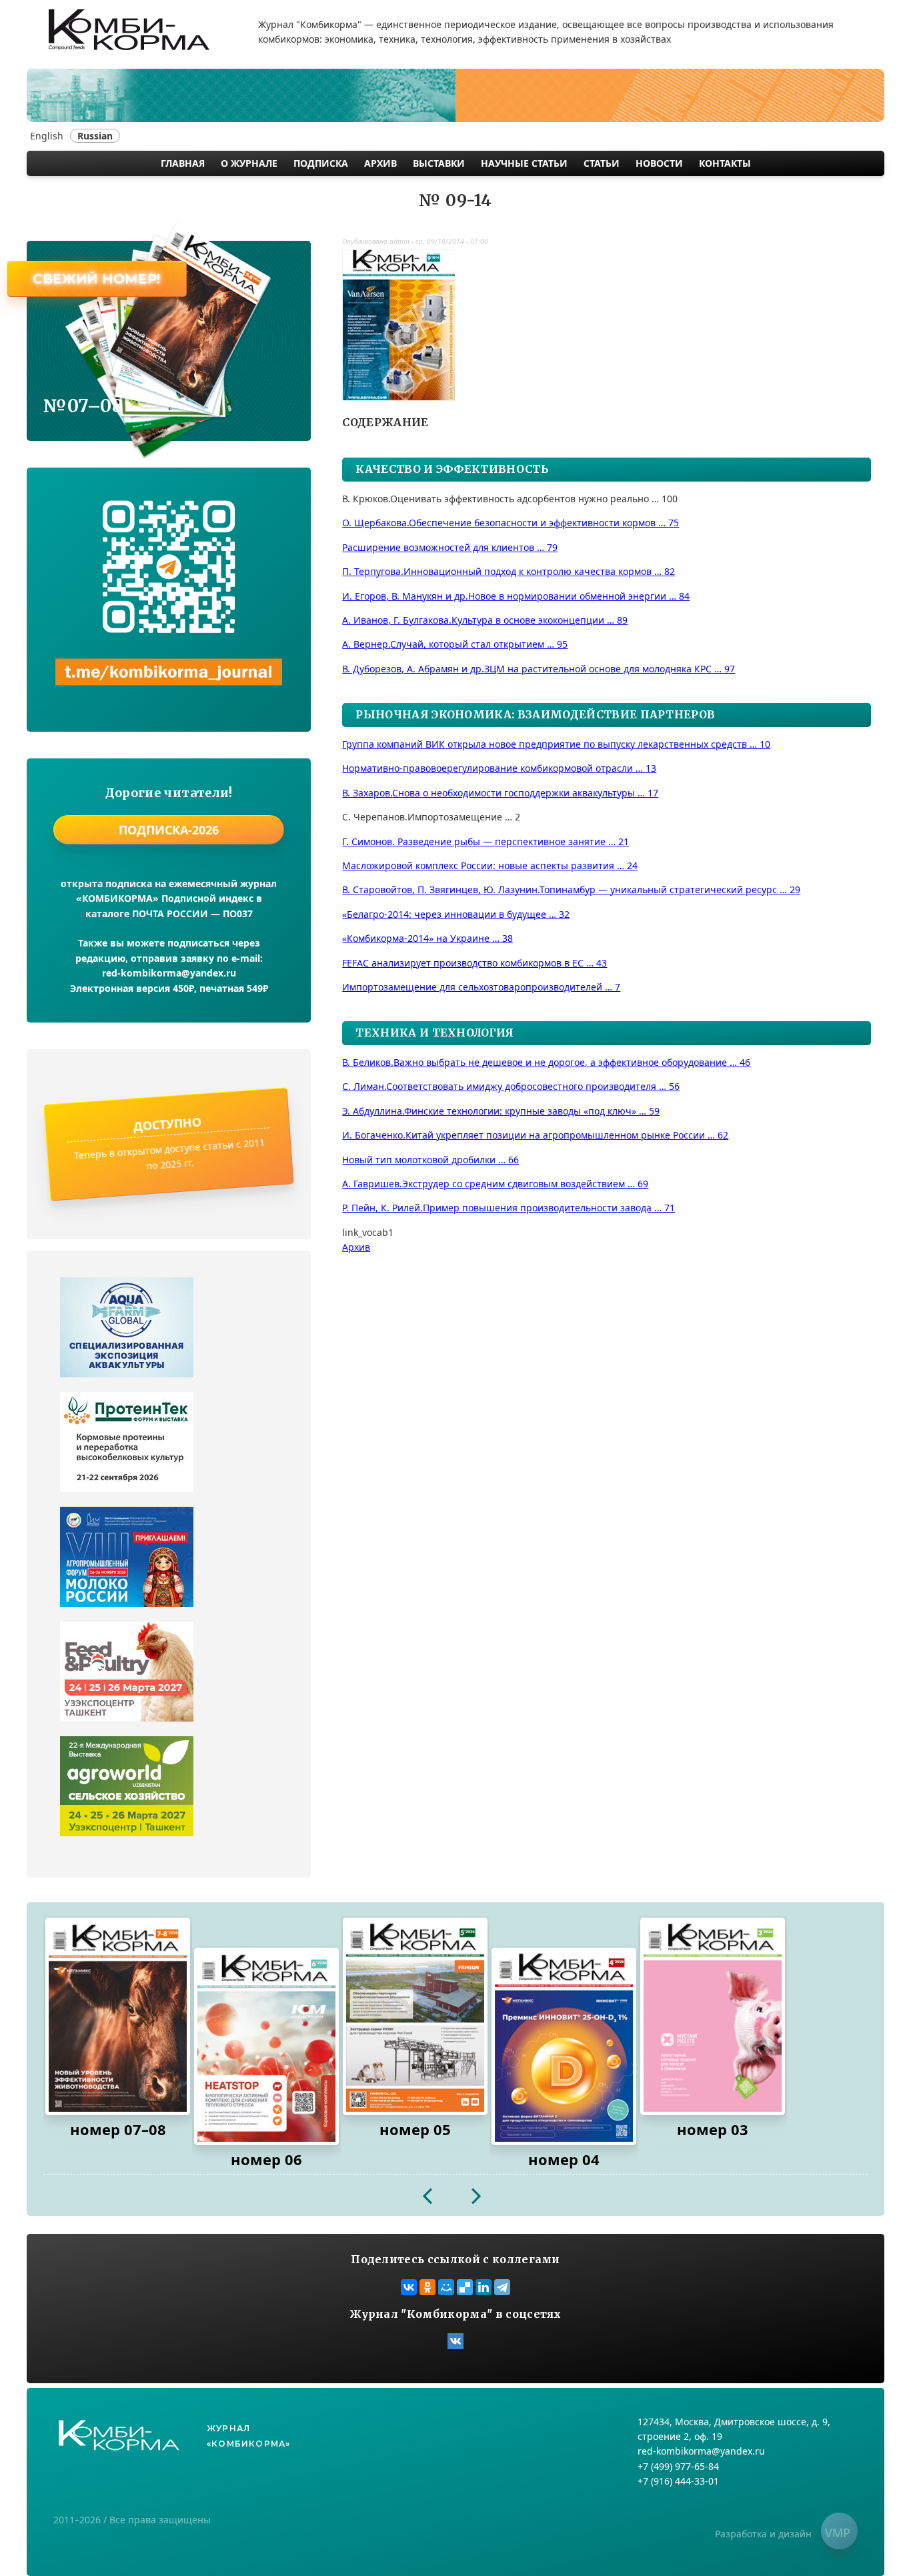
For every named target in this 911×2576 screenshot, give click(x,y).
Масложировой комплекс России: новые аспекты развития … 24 (490, 865)
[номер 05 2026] (415, 2016)
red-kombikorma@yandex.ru (169, 973)
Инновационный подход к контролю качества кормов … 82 (509, 571)
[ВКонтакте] (409, 2287)
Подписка (321, 163)
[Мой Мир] (446, 2287)
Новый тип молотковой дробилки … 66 (430, 1160)
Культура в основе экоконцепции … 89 (485, 620)
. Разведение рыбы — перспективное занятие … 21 (486, 841)
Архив (380, 163)
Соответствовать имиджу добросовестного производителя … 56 (511, 1086)
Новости (659, 163)
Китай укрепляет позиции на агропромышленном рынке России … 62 (535, 1135)
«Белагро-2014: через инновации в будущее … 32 (456, 914)
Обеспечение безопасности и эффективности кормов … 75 (511, 523)
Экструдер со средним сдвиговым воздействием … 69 (495, 1184)
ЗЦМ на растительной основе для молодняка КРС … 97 (539, 669)
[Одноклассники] (427, 2287)
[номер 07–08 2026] (118, 2016)
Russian (95, 136)
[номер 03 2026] (713, 2016)
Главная (183, 163)
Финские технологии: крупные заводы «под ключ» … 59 (501, 1111)
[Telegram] (502, 2287)
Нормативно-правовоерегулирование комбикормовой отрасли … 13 (499, 768)
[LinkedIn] (484, 2287)
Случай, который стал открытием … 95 (455, 644)
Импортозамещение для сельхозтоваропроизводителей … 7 (481, 987)
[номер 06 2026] (266, 2046)
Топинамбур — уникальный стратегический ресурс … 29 (571, 889)
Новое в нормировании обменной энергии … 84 (516, 596)
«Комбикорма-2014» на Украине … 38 (427, 938)
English (47, 136)
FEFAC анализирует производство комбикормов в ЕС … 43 (475, 963)
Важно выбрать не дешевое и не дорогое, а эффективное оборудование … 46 (546, 1062)
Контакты (725, 163)
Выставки (439, 163)
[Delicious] (465, 2287)
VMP (838, 2533)
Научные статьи (524, 163)
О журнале (249, 163)
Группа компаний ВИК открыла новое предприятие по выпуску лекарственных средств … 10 (556, 744)
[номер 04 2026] (564, 2046)
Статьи (602, 163)
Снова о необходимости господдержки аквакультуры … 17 (500, 793)
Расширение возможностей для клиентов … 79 (450, 547)
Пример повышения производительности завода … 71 (509, 1208)
